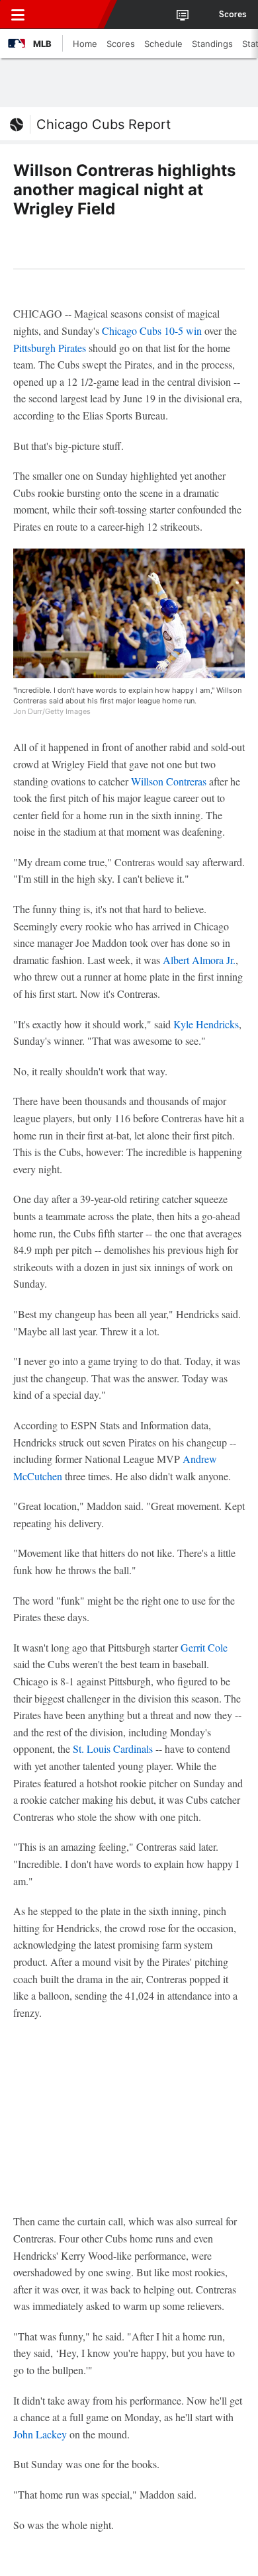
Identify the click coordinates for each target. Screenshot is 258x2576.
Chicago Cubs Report (104, 124)
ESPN (71, 15)
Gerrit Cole (204, 1647)
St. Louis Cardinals (113, 1749)
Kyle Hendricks (206, 1024)
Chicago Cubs (132, 331)
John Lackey (40, 2434)
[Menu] (18, 15)
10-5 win (183, 331)
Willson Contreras (169, 781)
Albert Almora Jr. (199, 960)
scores (233, 15)
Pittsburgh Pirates (50, 348)
